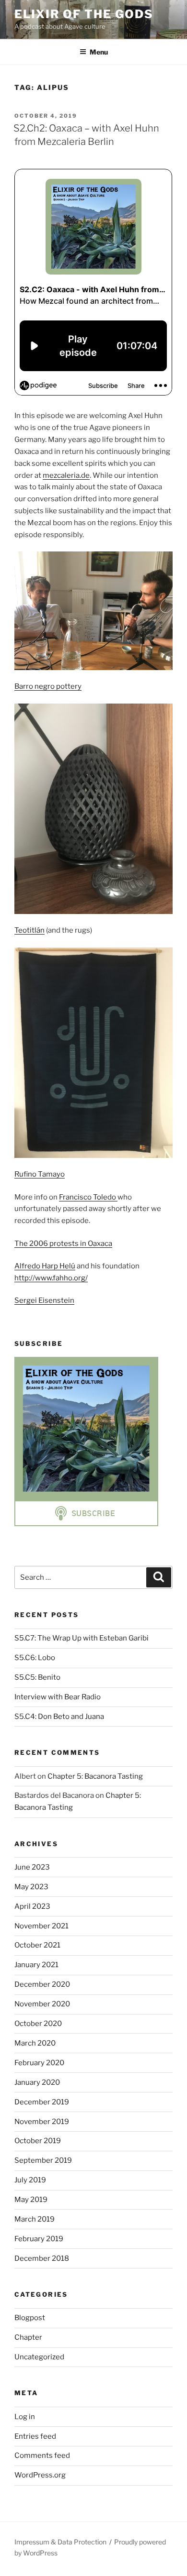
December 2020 (42, 1984)
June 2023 (32, 1867)
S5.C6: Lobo (35, 1658)
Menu (99, 52)
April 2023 (32, 1906)
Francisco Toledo (88, 1197)
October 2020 (38, 2024)
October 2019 (38, 2141)
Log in (25, 2417)
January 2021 (36, 1965)
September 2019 (43, 2160)
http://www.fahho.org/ (51, 1278)
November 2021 (41, 1926)
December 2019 (42, 2102)
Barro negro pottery (48, 686)
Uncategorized (39, 2357)
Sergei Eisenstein (44, 1300)
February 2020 (39, 2063)
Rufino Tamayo (40, 1174)
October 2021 (37, 1945)
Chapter (28, 2337)
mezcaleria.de (66, 475)
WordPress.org (40, 2475)
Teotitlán (29, 930)
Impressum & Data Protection (60, 2542)
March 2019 (35, 2219)
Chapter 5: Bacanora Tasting (95, 1776)
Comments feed (42, 2455)
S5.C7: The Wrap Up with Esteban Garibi (82, 1638)
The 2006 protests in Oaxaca (63, 1244)
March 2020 (35, 2043)
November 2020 (42, 2004)
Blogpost (30, 2318)
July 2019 (30, 2180)
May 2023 (31, 1887)
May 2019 (31, 2200)
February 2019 (39, 2239)
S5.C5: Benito (37, 1677)
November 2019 (42, 2122)
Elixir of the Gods (84, 14)
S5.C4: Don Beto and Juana (59, 1717)
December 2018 (42, 2258)
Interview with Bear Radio (58, 1697)
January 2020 (37, 2082)
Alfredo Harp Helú (45, 1266)
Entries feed (35, 2436)
